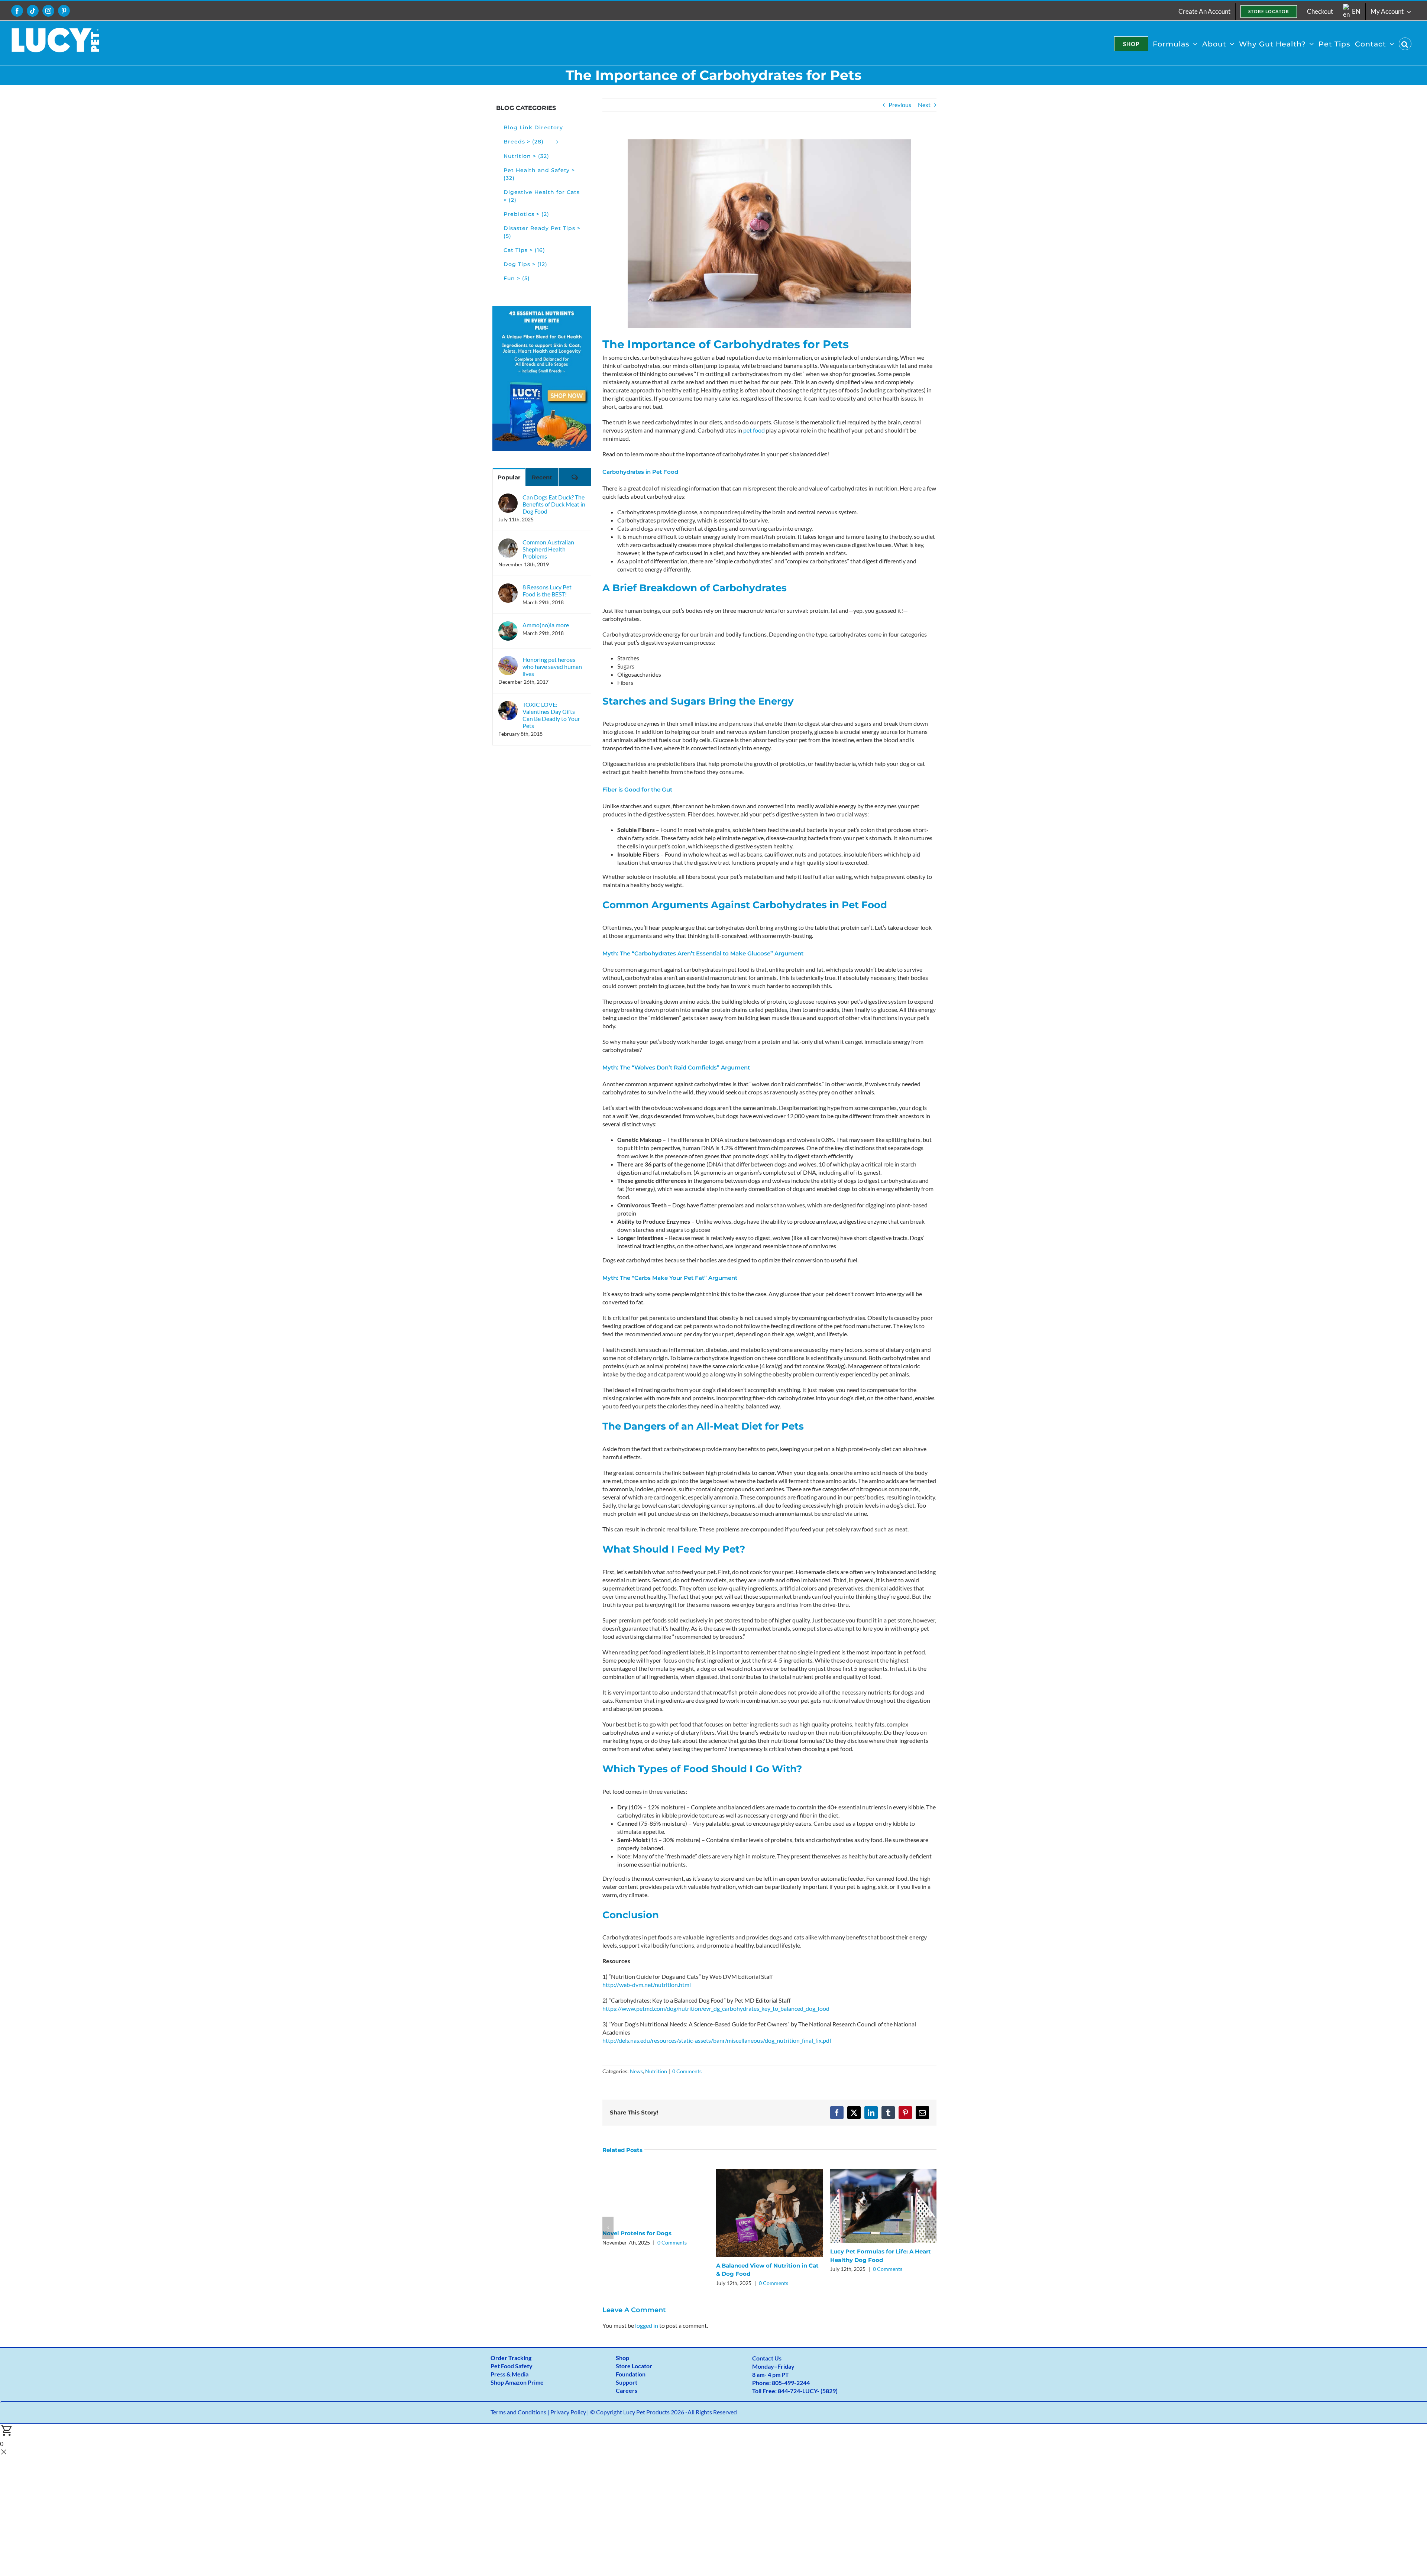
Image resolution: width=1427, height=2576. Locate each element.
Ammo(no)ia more (546, 625)
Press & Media (509, 2374)
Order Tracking (511, 2358)
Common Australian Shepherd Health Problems (548, 549)
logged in (647, 2325)
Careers (627, 2390)
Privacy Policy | (570, 2412)
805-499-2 (786, 2383)
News (636, 2071)
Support (627, 2382)
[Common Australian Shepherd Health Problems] (508, 543)
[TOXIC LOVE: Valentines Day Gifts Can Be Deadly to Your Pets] (508, 705)
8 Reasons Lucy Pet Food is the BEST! (547, 590)
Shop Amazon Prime (517, 2382)
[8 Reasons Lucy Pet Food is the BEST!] (508, 588)
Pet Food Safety (512, 2366)
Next (924, 105)
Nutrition (656, 2071)
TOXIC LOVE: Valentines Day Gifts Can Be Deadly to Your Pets (551, 715)
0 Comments (687, 2071)
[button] (1405, 44)
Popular (509, 477)
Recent (542, 477)
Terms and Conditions (518, 2412)
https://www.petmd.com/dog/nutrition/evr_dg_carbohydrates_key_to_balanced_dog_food (716, 2008)
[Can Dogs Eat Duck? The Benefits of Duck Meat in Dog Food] (508, 498)
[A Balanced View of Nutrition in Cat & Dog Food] (769, 2172)
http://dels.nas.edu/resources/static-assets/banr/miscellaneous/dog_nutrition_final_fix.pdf (717, 2040)
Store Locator (634, 2366)
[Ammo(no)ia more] (508, 626)
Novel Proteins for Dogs (637, 2233)
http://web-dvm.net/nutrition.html (647, 1985)
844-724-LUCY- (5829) (808, 2391)
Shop (622, 2358)
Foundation (631, 2374)
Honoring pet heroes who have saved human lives (552, 666)
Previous (900, 105)
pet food (754, 430)
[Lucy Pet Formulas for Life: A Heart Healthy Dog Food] (883, 2172)
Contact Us (767, 2358)
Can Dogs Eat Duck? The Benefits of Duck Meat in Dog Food (554, 504)
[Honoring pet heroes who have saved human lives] (508, 660)
